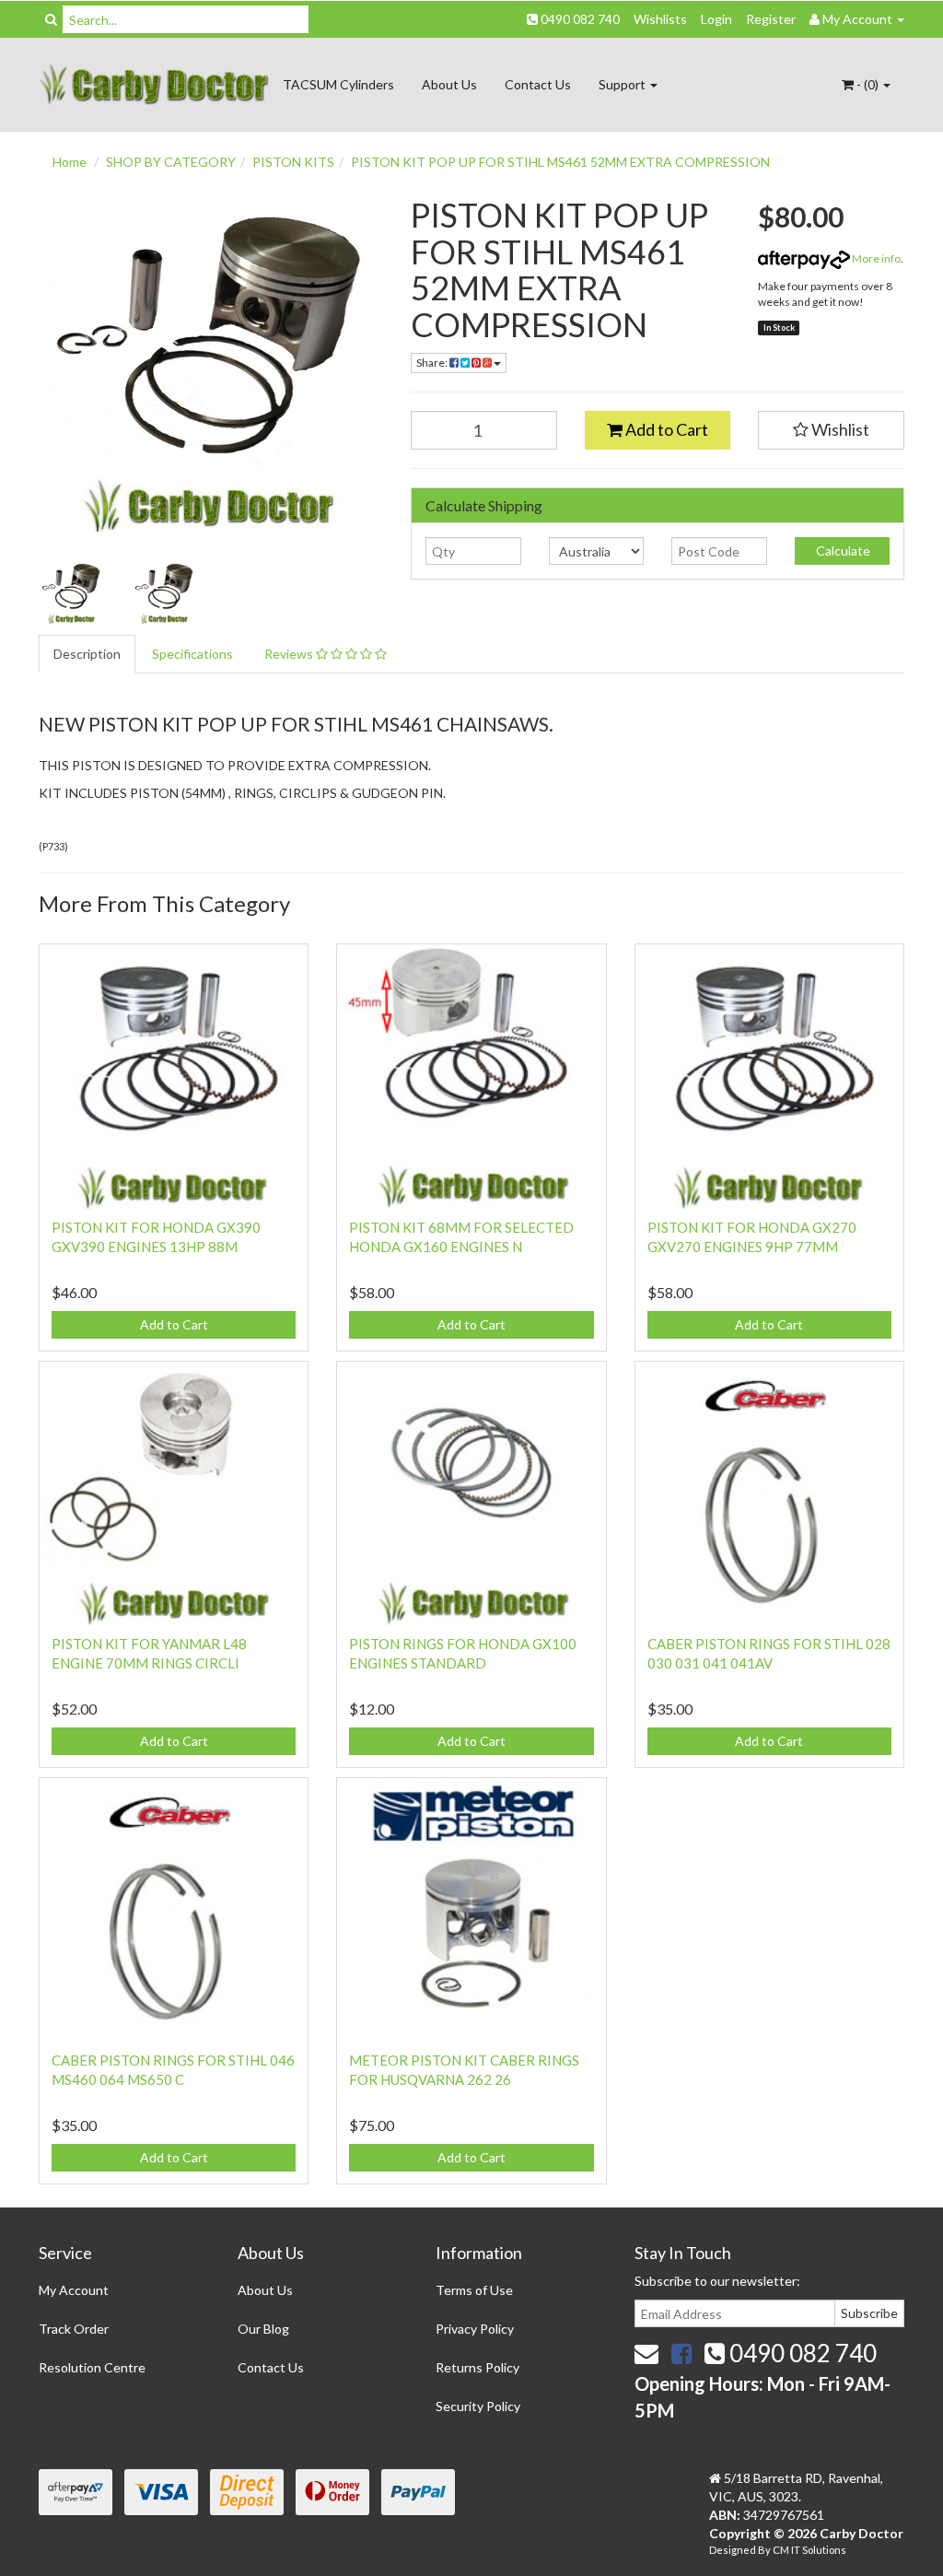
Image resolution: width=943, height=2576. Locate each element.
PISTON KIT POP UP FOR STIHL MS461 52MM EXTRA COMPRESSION (560, 162)
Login (716, 19)
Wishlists (660, 19)
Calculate (842, 550)
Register (771, 19)
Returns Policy (477, 2367)
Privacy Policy (475, 2329)
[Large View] (71, 593)
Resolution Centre (92, 2367)
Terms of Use (474, 2290)
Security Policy (478, 2406)
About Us (449, 84)
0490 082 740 (579, 19)
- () (867, 84)
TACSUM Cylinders (338, 84)
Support (623, 84)
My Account (74, 2290)
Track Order (74, 2329)
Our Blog (263, 2329)
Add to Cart (665, 429)
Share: (433, 363)
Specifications (192, 654)
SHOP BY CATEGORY (171, 162)
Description (87, 654)
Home (70, 162)
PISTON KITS (293, 162)
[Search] (51, 19)
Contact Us (538, 84)
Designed (733, 2550)
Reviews (290, 654)
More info (875, 258)
